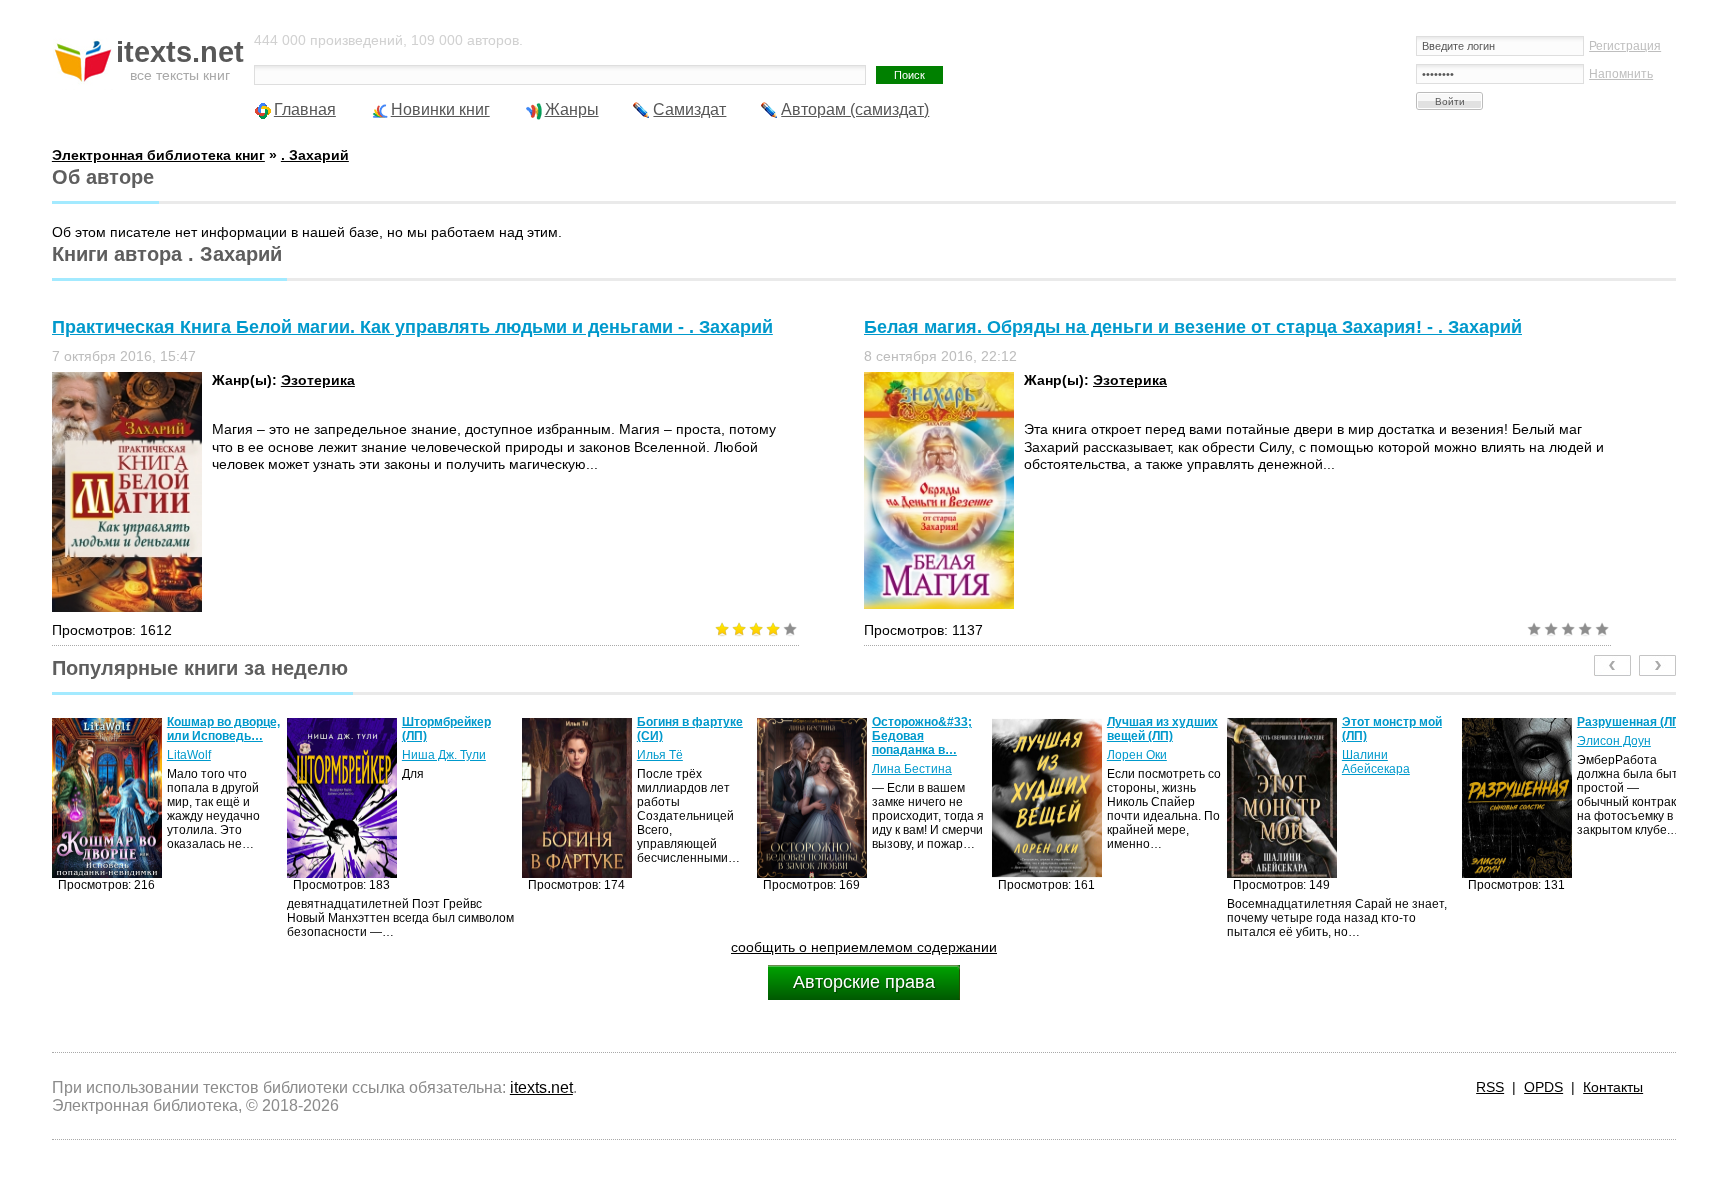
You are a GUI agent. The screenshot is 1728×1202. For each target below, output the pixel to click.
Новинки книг (440, 109)
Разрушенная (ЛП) (1396, 722)
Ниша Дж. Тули (209, 755)
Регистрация (1625, 46)
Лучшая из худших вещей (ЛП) (927, 729)
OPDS (1543, 1087)
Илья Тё (425, 755)
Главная (305, 109)
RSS (1490, 1087)
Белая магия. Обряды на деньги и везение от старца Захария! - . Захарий (1193, 327)
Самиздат (689, 109)
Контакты (1613, 1087)
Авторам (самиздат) (855, 109)
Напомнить (1621, 74)
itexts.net (541, 1087)
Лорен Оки (902, 755)
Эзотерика (318, 380)
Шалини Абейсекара (1141, 762)
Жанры (572, 109)
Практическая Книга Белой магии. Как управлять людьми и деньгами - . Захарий (412, 327)
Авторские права (864, 982)
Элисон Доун (1379, 741)
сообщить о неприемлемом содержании (864, 947)
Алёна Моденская (1628, 755)
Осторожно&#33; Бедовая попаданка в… (687, 736)
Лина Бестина (677, 769)
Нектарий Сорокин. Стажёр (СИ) (1633, 729)
